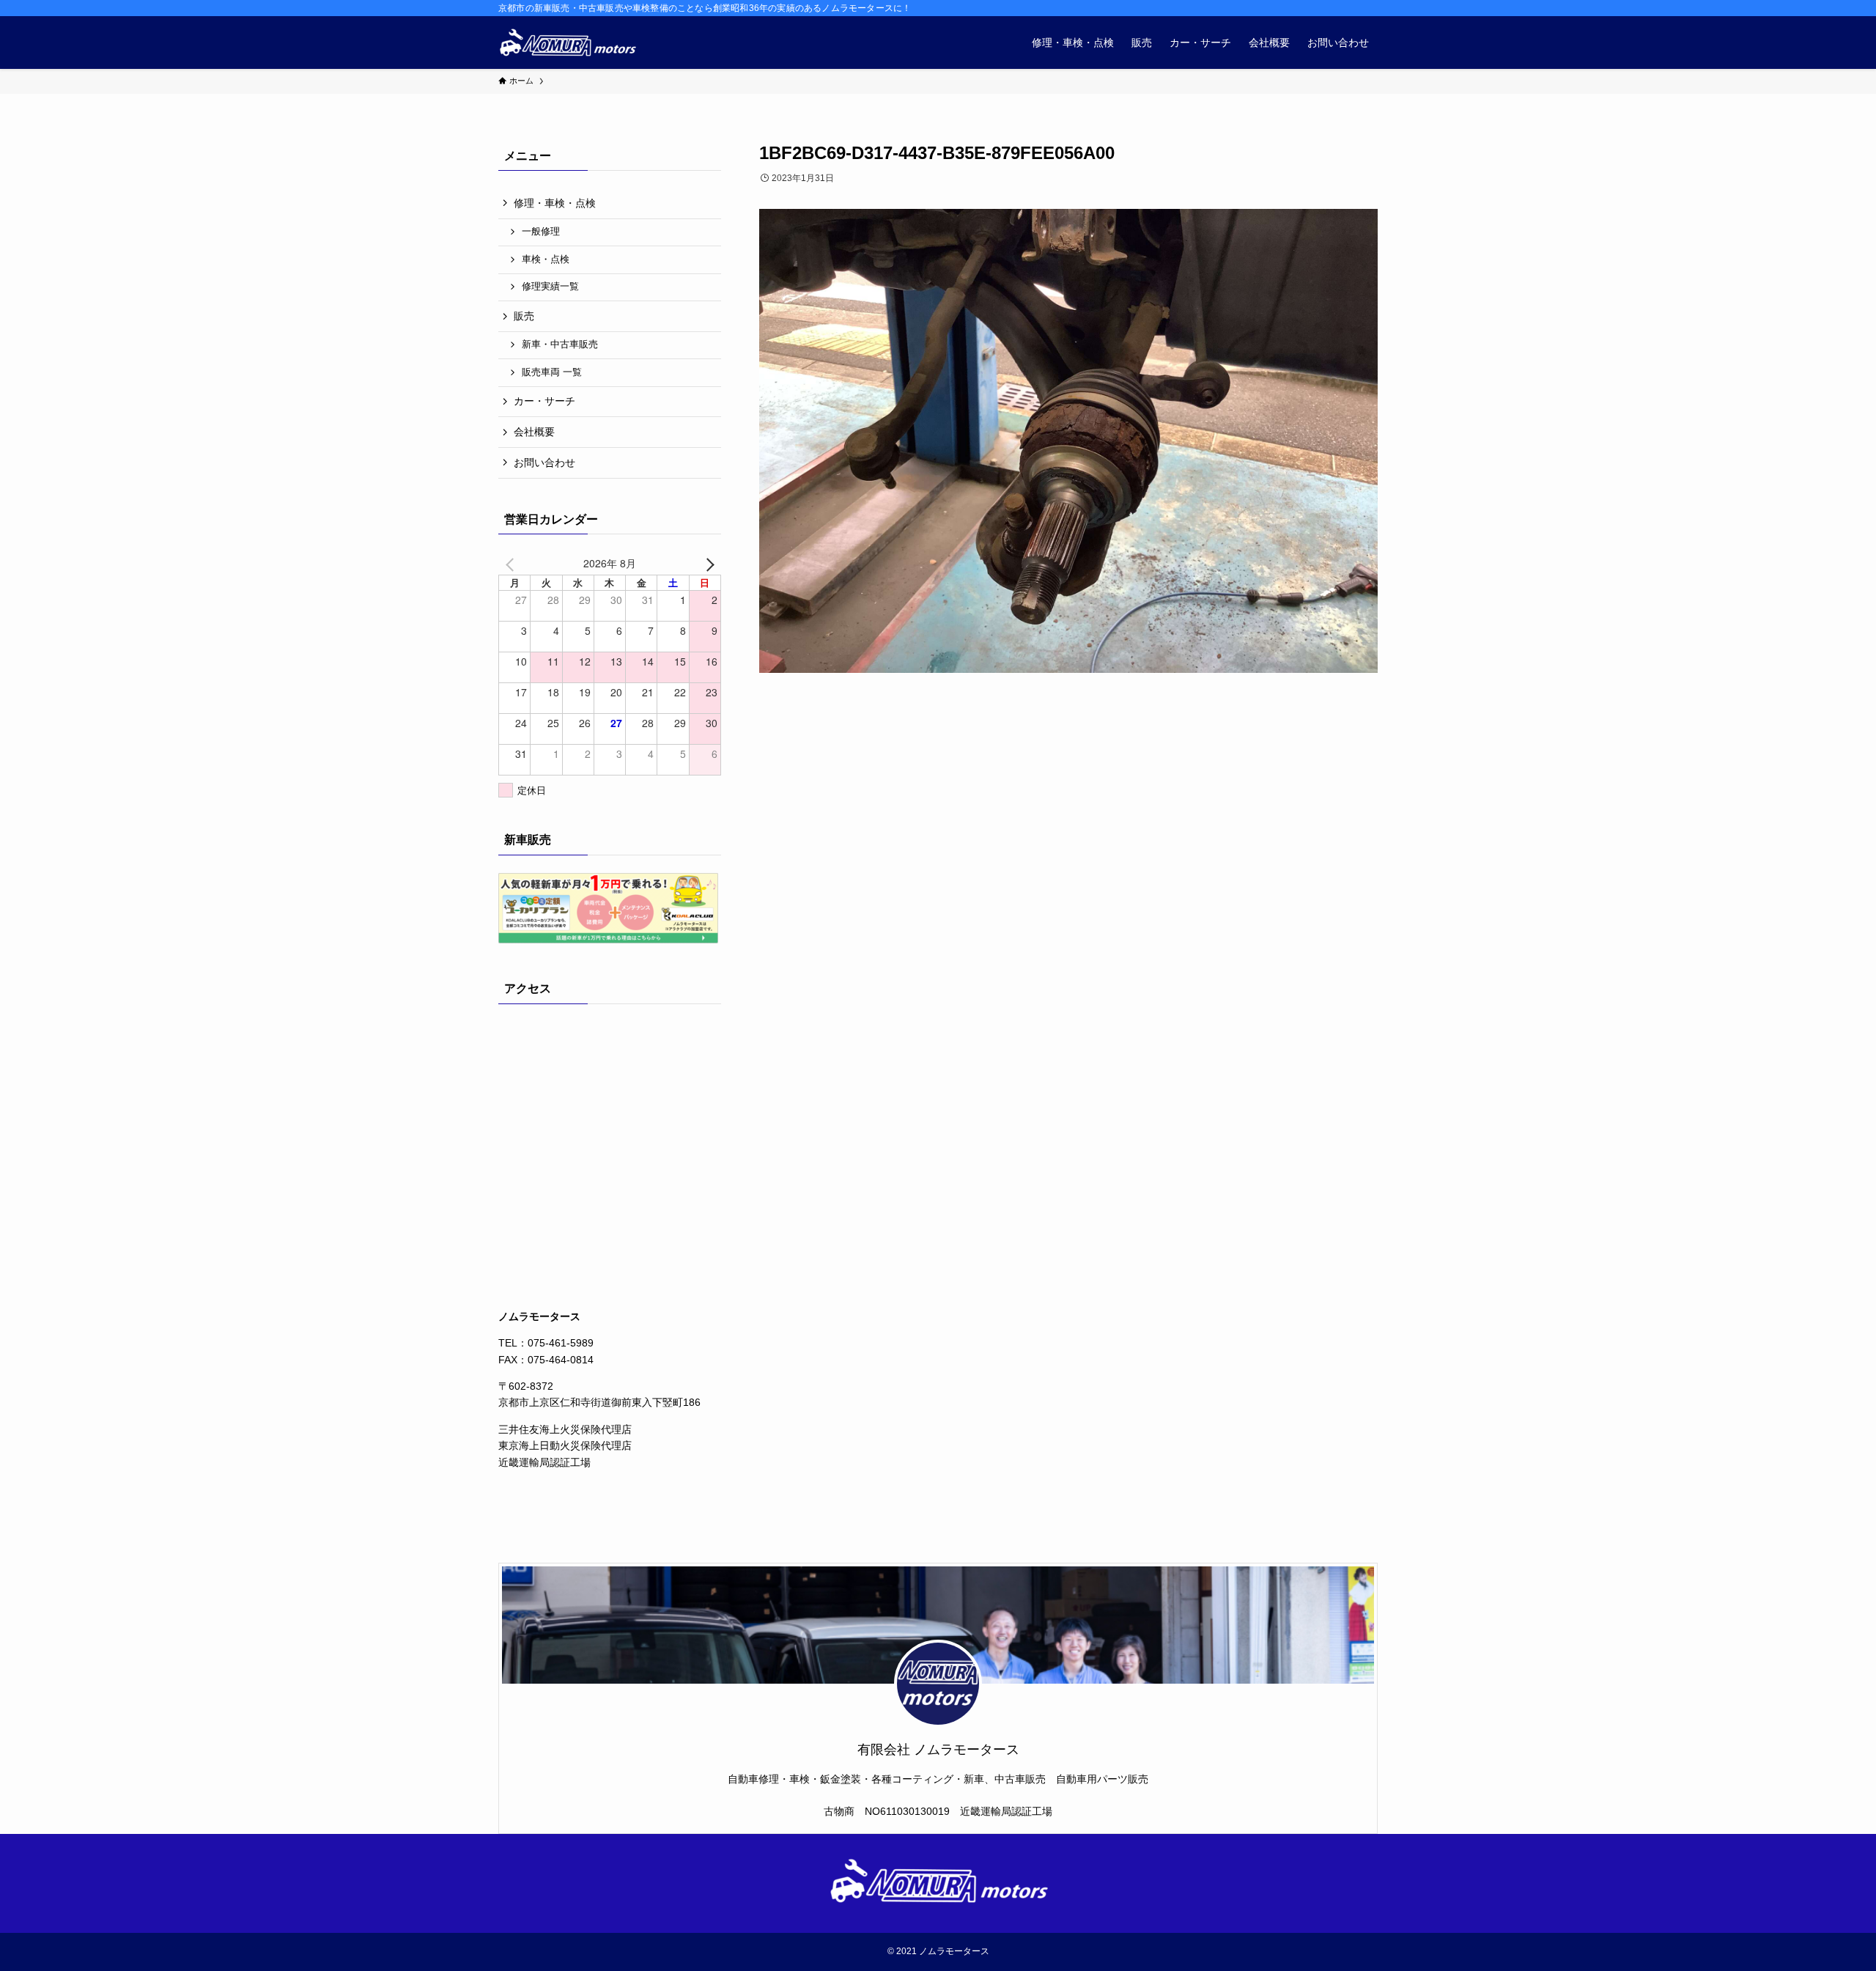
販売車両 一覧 (552, 372)
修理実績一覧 (550, 287)
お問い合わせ (544, 463)
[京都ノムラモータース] (567, 43)
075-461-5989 (561, 1343)
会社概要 (534, 432)
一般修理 (541, 232)
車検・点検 (546, 259)
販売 (524, 316)
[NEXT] (707, 563)
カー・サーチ (544, 401)
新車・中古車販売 (560, 345)
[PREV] (512, 563)
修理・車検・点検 (555, 203)
